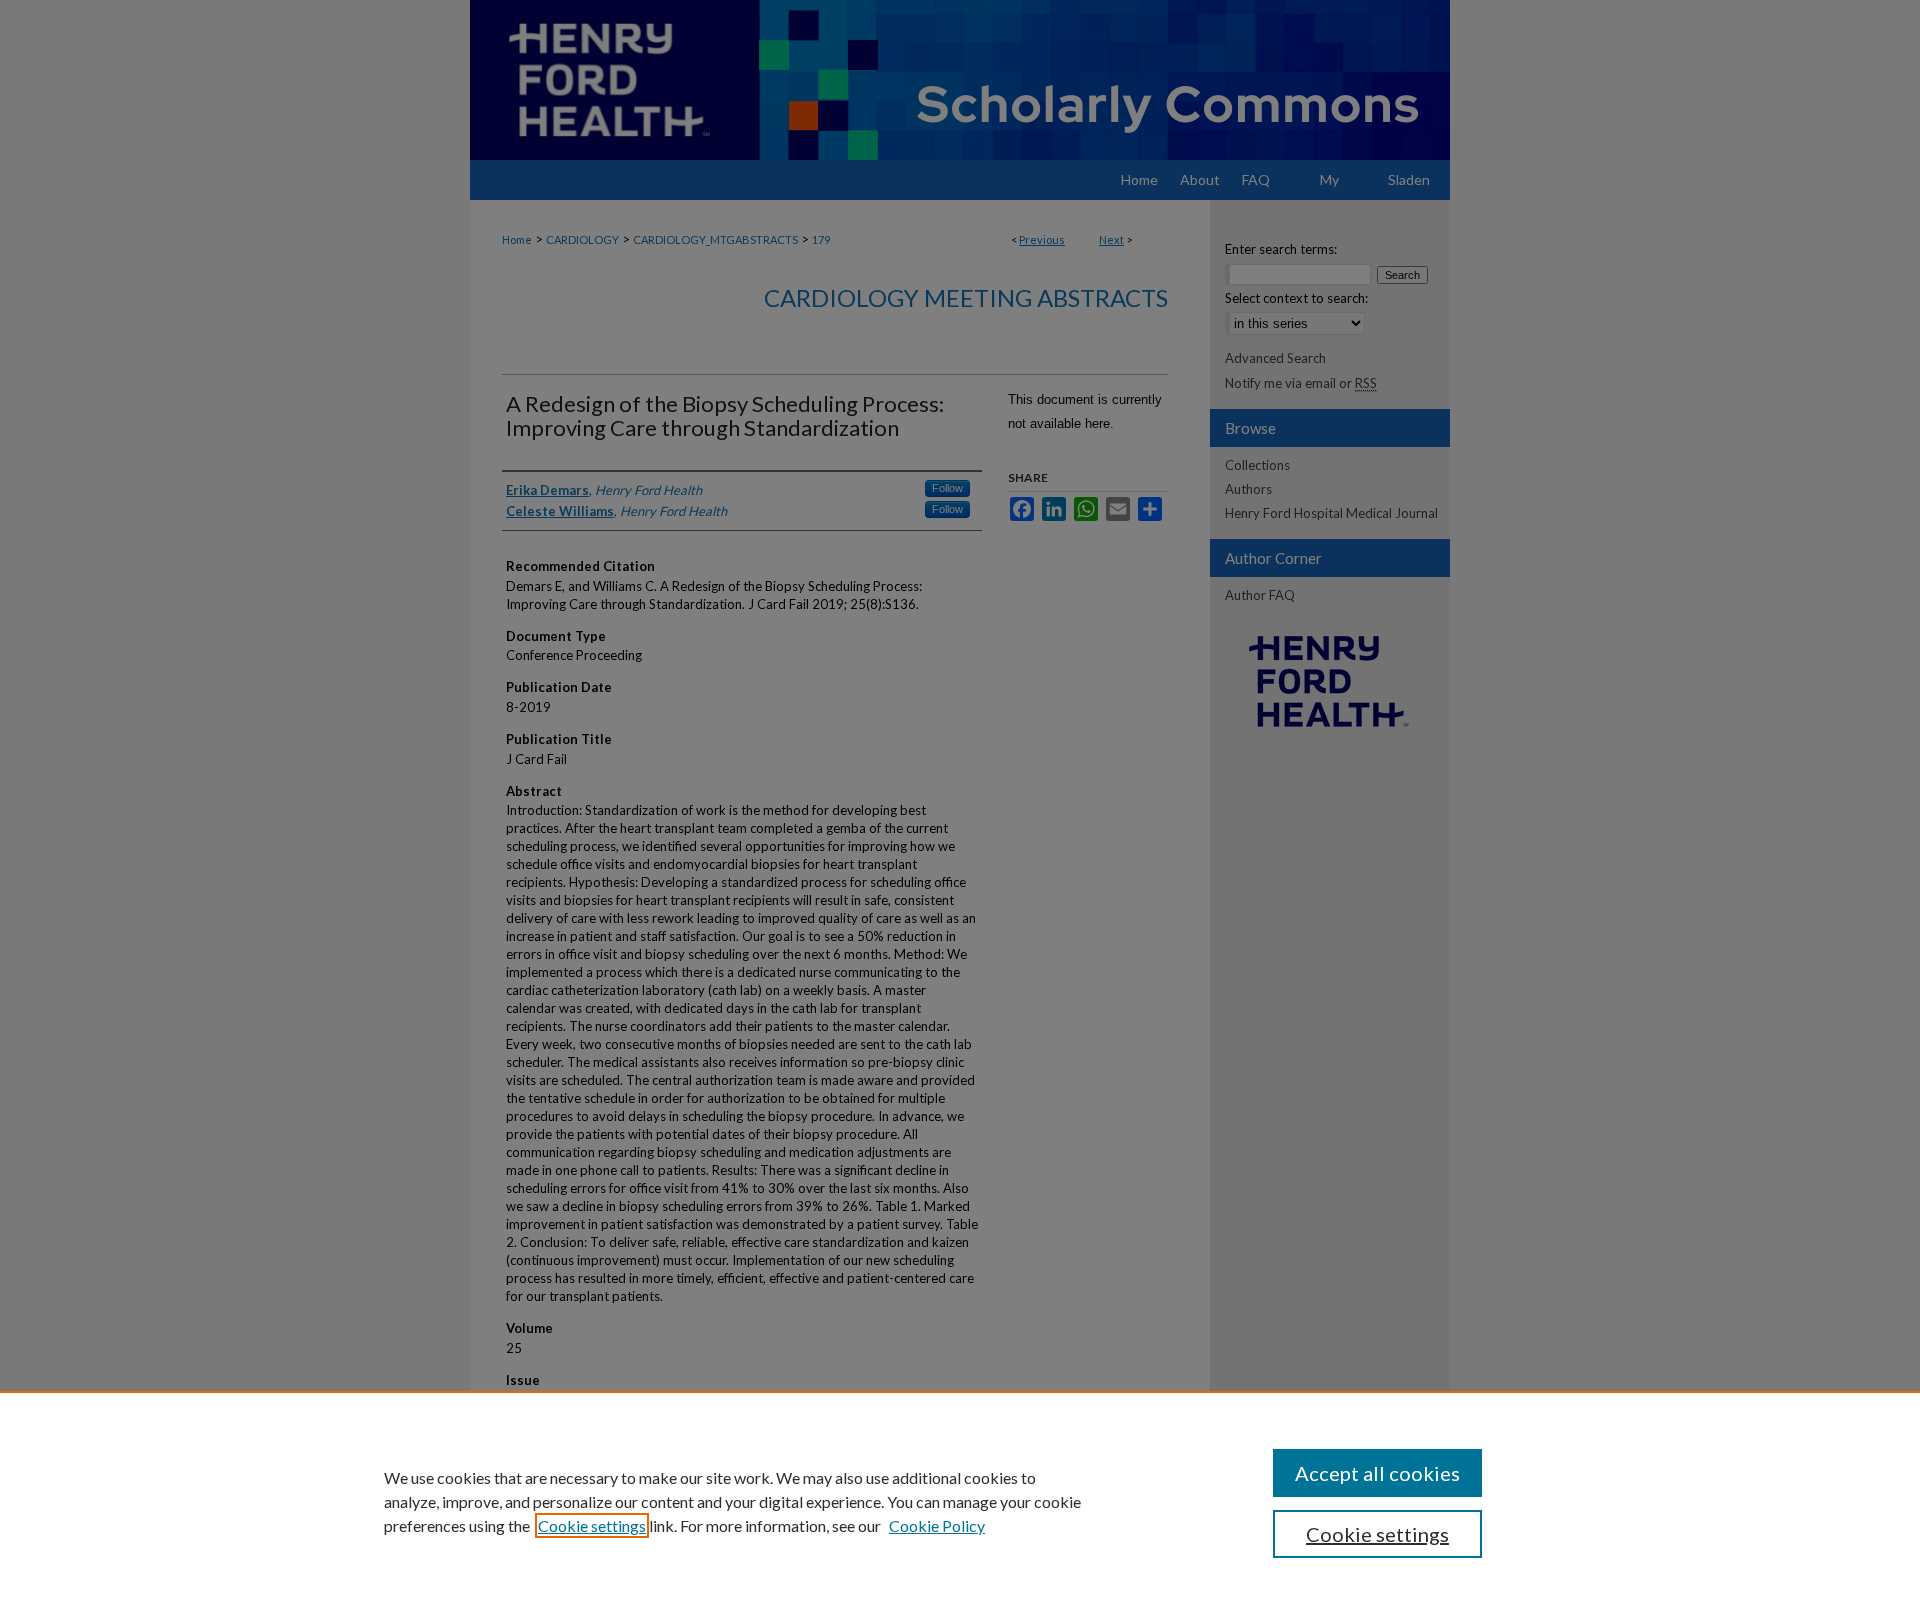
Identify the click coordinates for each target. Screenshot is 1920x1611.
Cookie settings (592, 1525)
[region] (960, 1501)
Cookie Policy (937, 1525)
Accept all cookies (1377, 1473)
